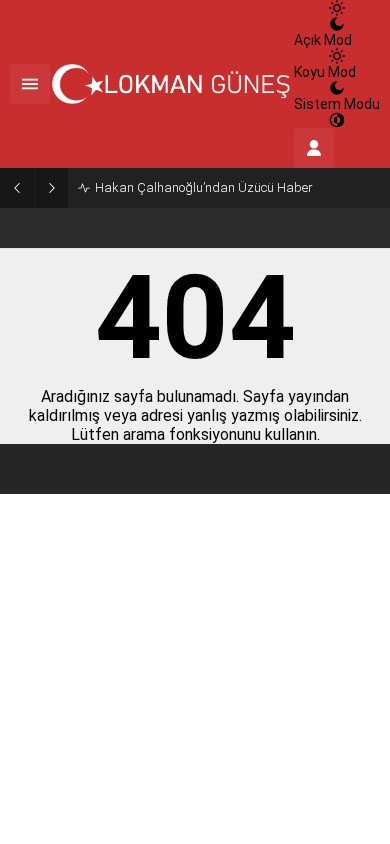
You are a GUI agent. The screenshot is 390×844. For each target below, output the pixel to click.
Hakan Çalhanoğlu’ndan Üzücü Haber (204, 187)
